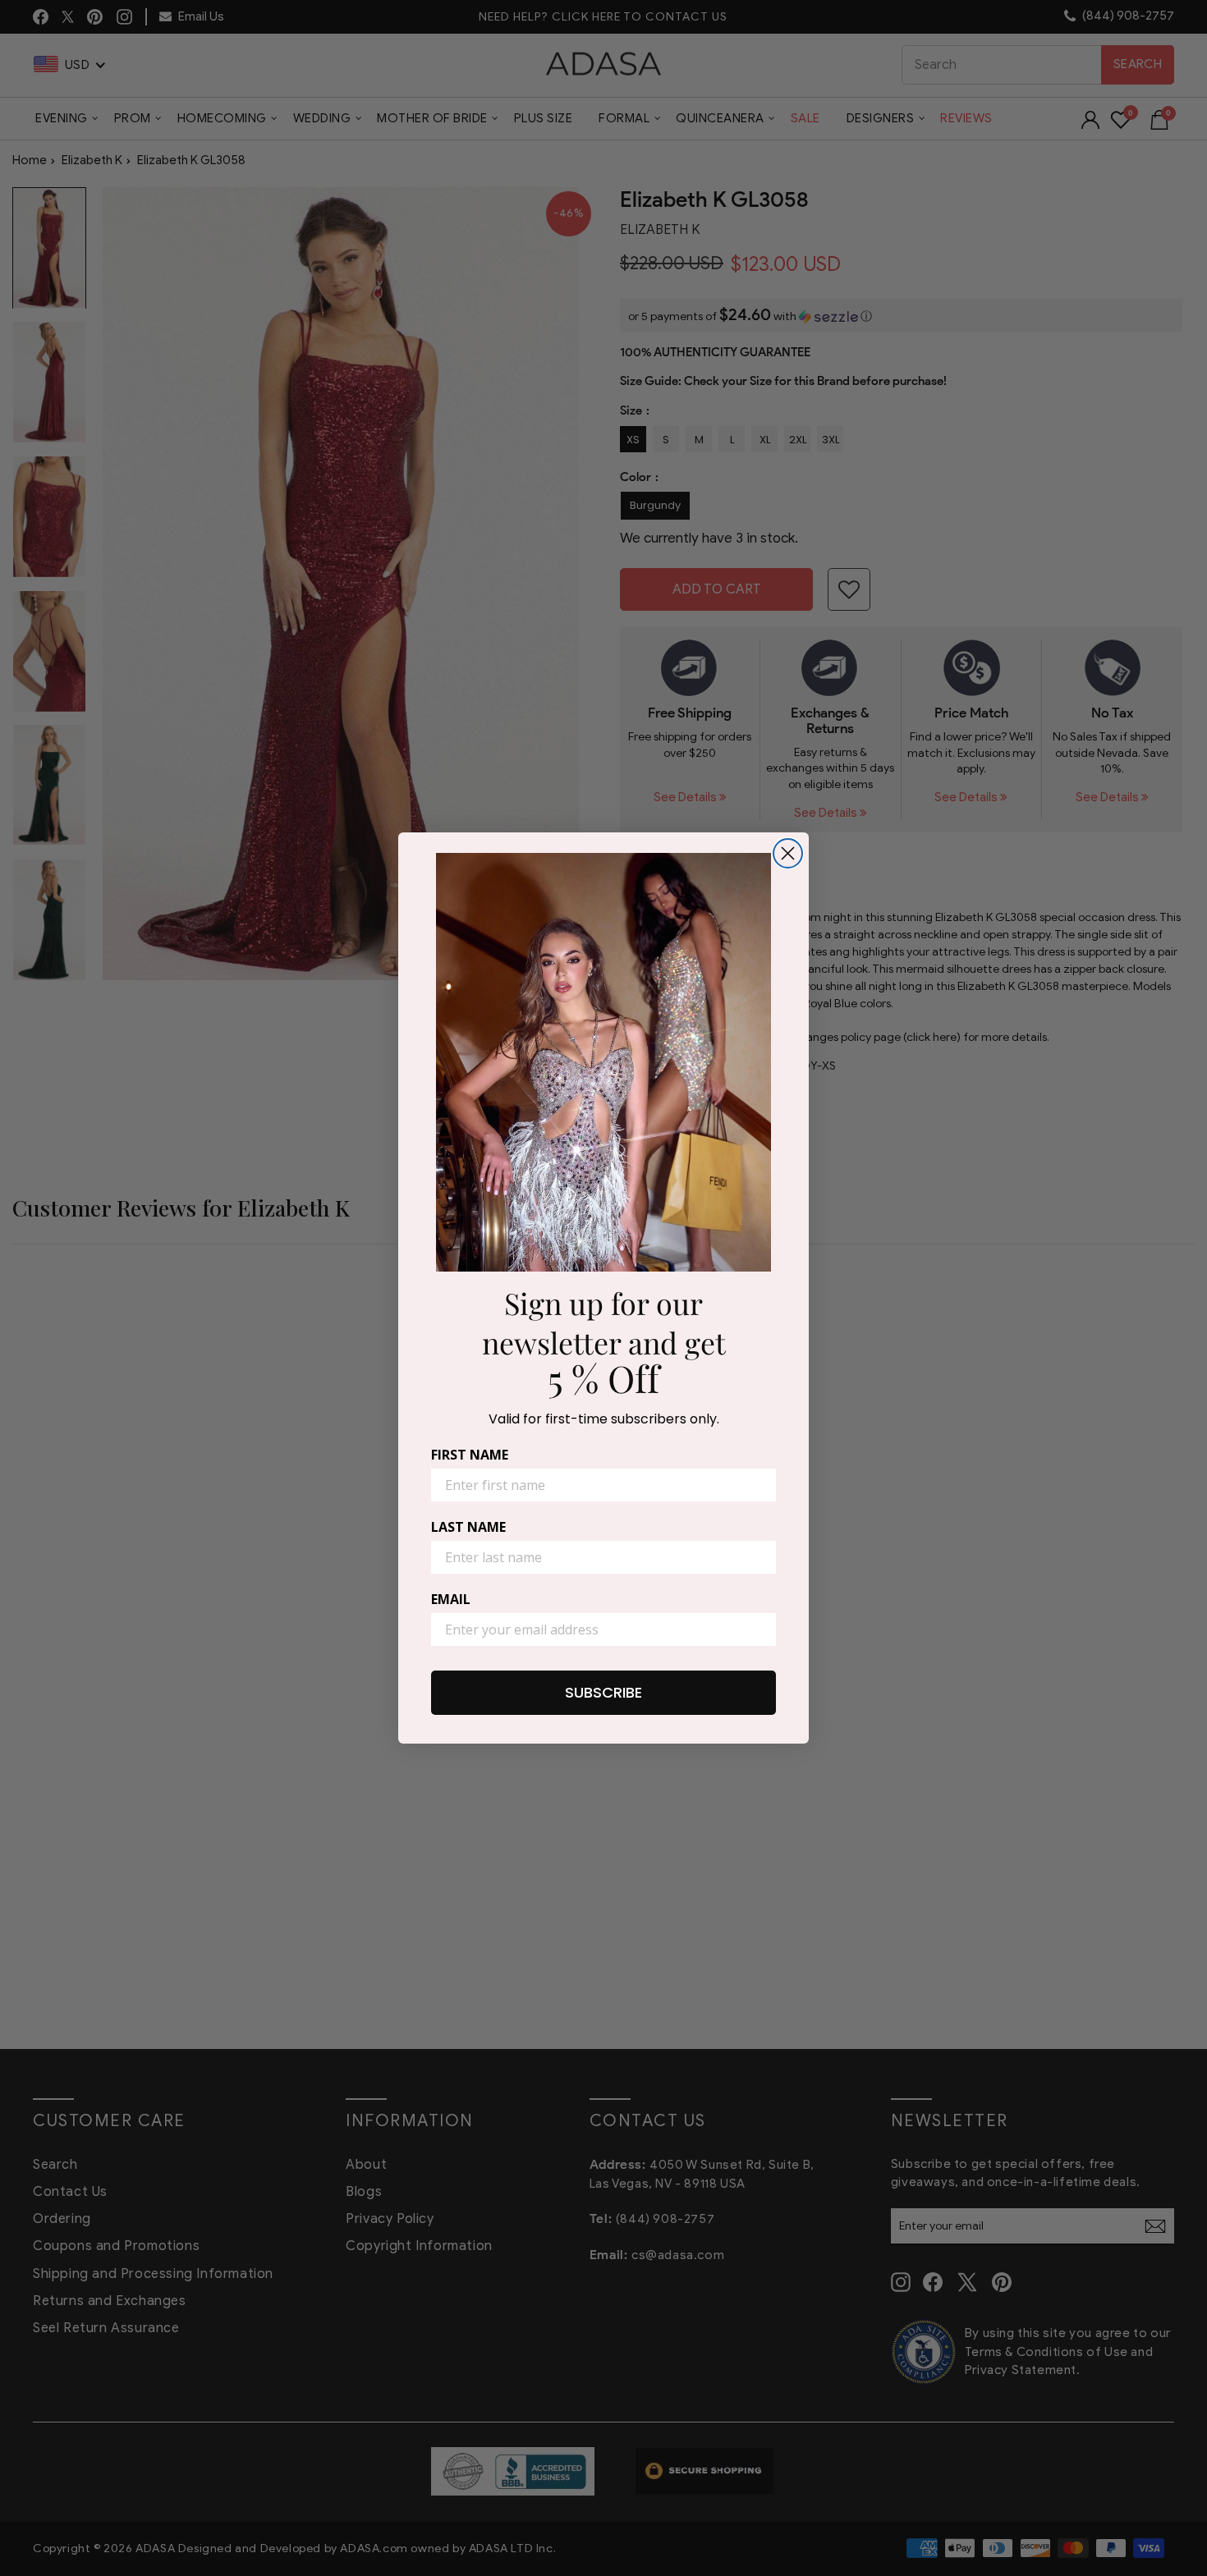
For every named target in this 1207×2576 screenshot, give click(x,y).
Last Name (468, 1527)
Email (451, 1599)
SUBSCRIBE (603, 1692)
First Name (470, 1455)
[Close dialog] (788, 853)
